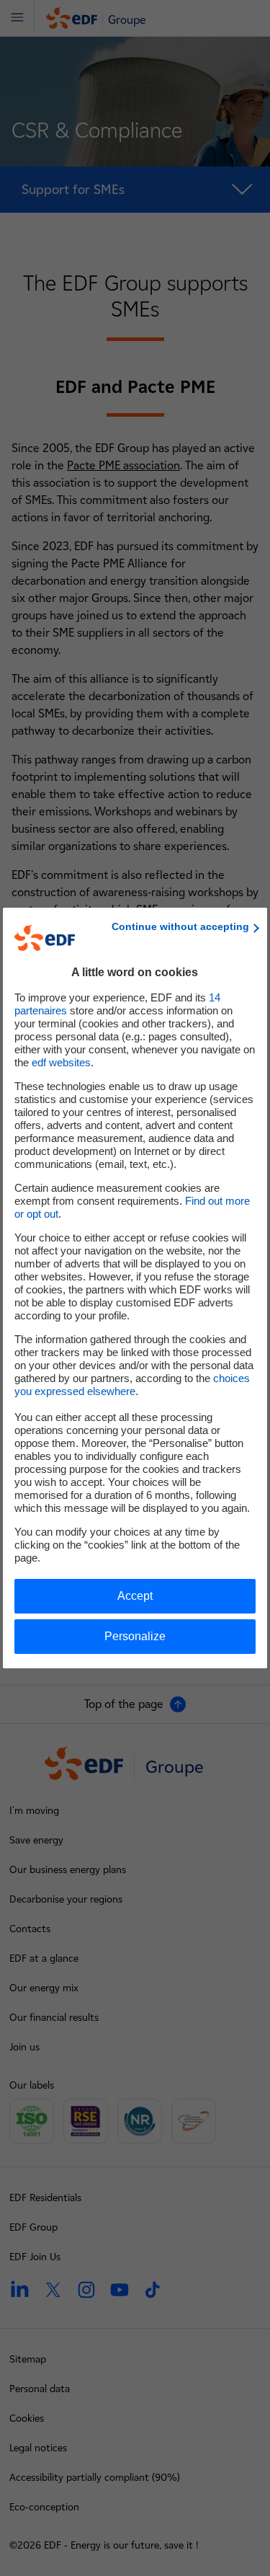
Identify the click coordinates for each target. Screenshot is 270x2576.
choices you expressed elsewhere (132, 1385)
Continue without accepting (180, 926)
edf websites (61, 1062)
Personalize (135, 1636)
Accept (135, 1596)
